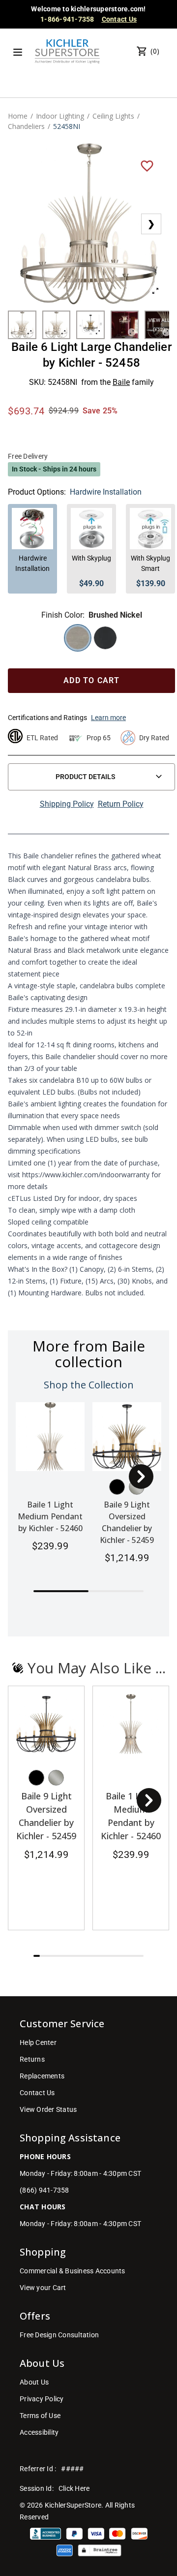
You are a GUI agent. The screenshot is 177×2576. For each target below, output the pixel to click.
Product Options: (37, 492)
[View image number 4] (125, 325)
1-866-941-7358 (67, 19)
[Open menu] (18, 52)
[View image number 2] (57, 325)
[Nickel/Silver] (56, 1778)
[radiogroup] (91, 638)
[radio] (78, 638)
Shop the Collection (89, 1385)
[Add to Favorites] (147, 165)
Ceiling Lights (113, 116)
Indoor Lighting (60, 116)
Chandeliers (26, 126)
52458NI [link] (67, 126)
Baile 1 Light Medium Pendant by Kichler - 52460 (50, 1516)
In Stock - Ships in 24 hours (54, 469)
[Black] (117, 1487)
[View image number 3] (90, 325)
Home (18, 116)
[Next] (141, 1476)
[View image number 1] (22, 325)
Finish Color (62, 615)
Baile (121, 382)
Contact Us (119, 19)
